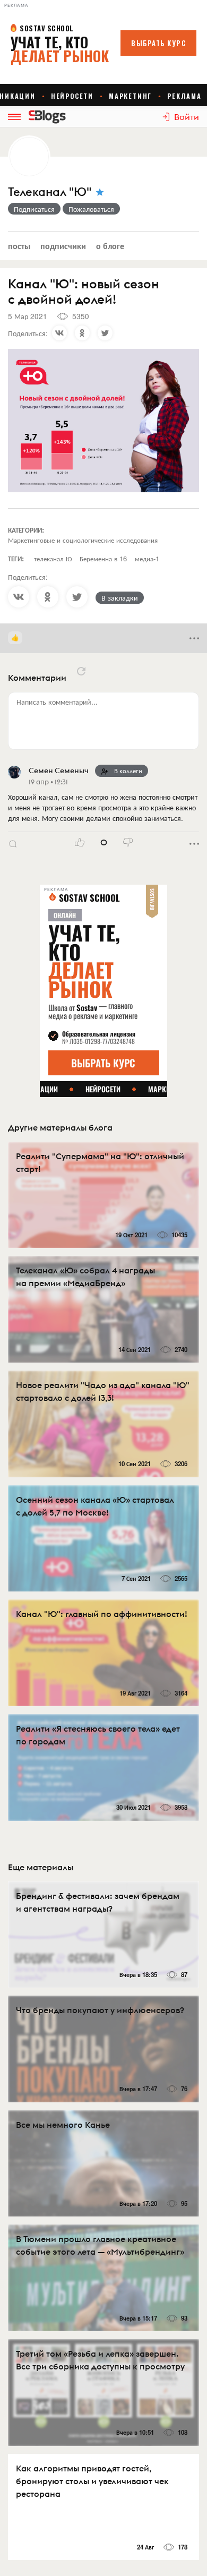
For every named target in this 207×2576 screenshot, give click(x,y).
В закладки (120, 597)
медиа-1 (147, 558)
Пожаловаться (91, 209)
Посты (19, 246)
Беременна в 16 (103, 558)
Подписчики (63, 246)
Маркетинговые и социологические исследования (83, 540)
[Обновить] (81, 671)
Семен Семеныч (59, 771)
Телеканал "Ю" (50, 192)
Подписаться (34, 209)
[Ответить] (13, 844)
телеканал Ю (53, 558)
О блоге (110, 246)
